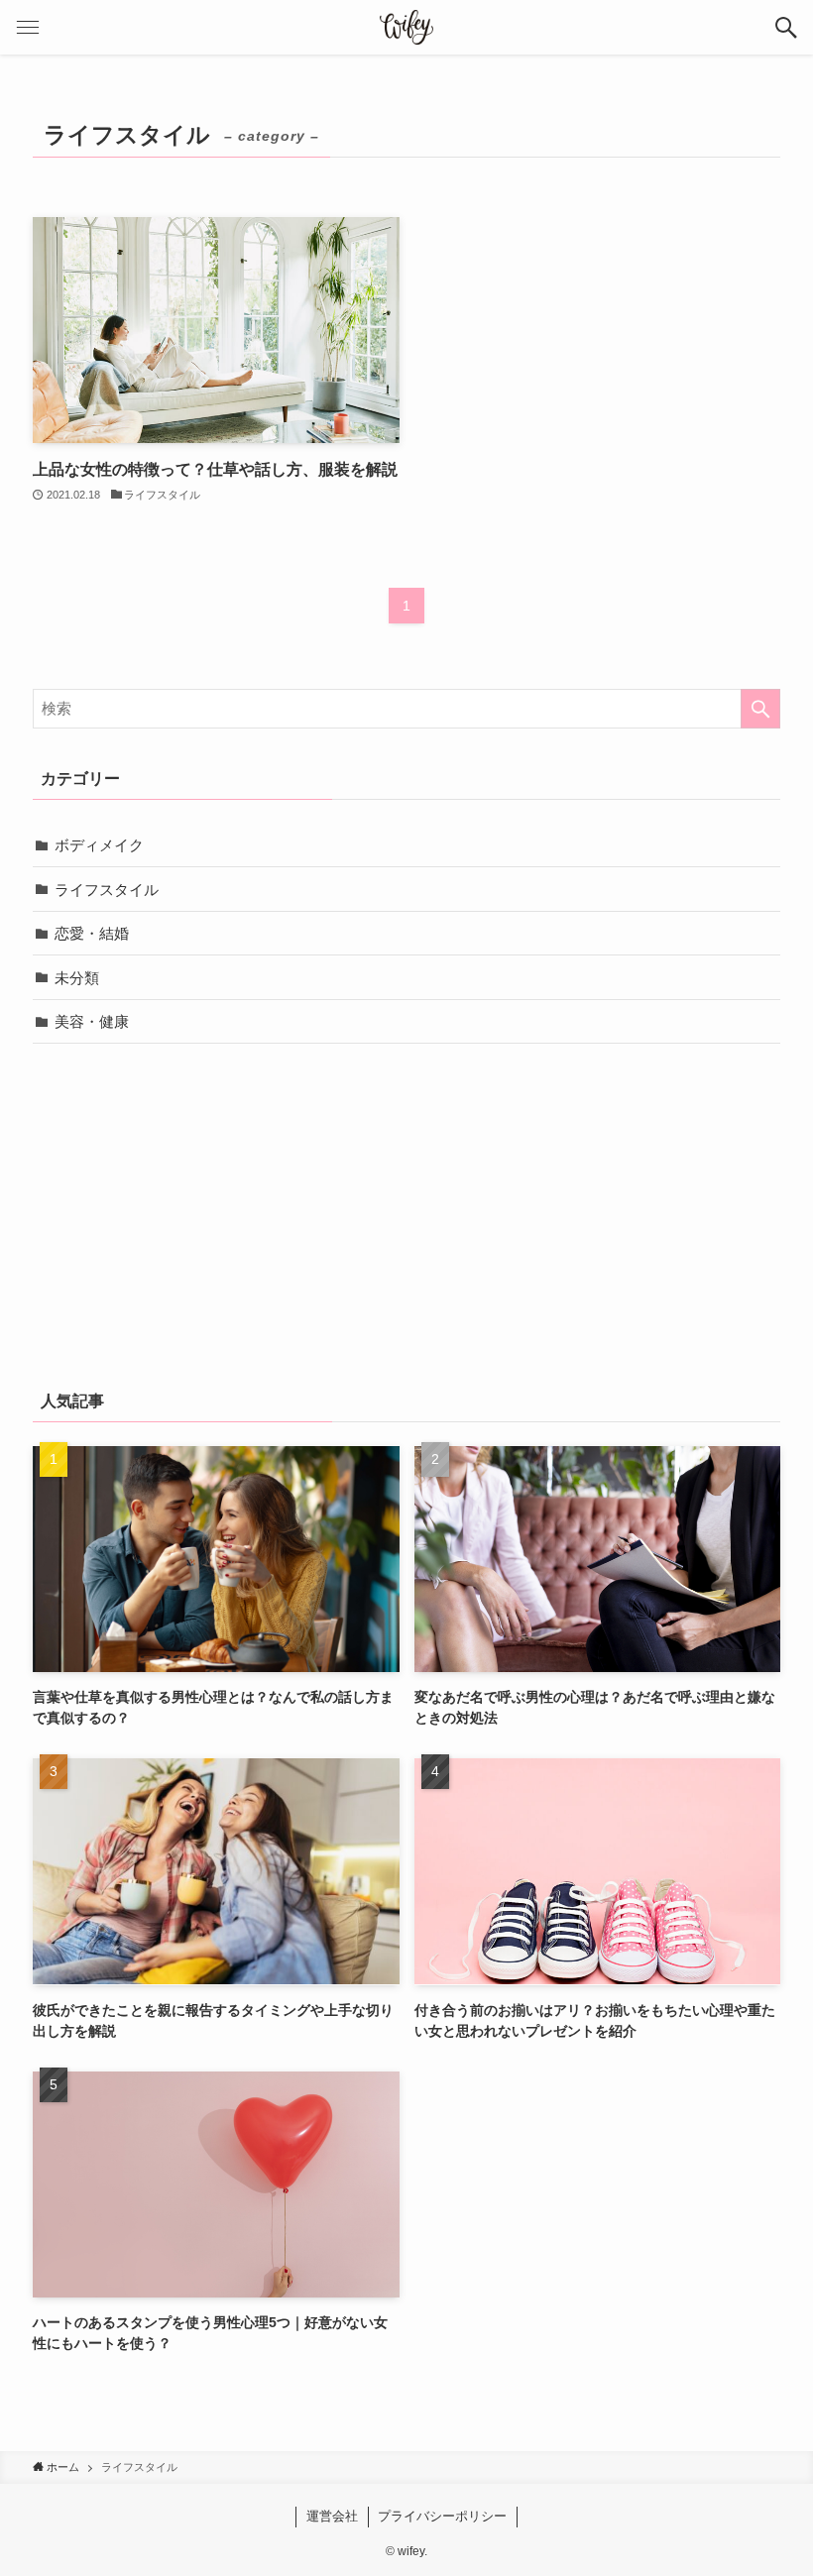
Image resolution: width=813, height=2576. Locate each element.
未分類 (77, 978)
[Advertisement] (406, 1212)
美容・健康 (92, 1021)
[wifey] (406, 27)
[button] (786, 27)
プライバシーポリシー (442, 2516)
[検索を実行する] (760, 709)
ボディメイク (99, 845)
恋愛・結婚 (92, 933)
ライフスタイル (107, 890)
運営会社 (332, 2516)
